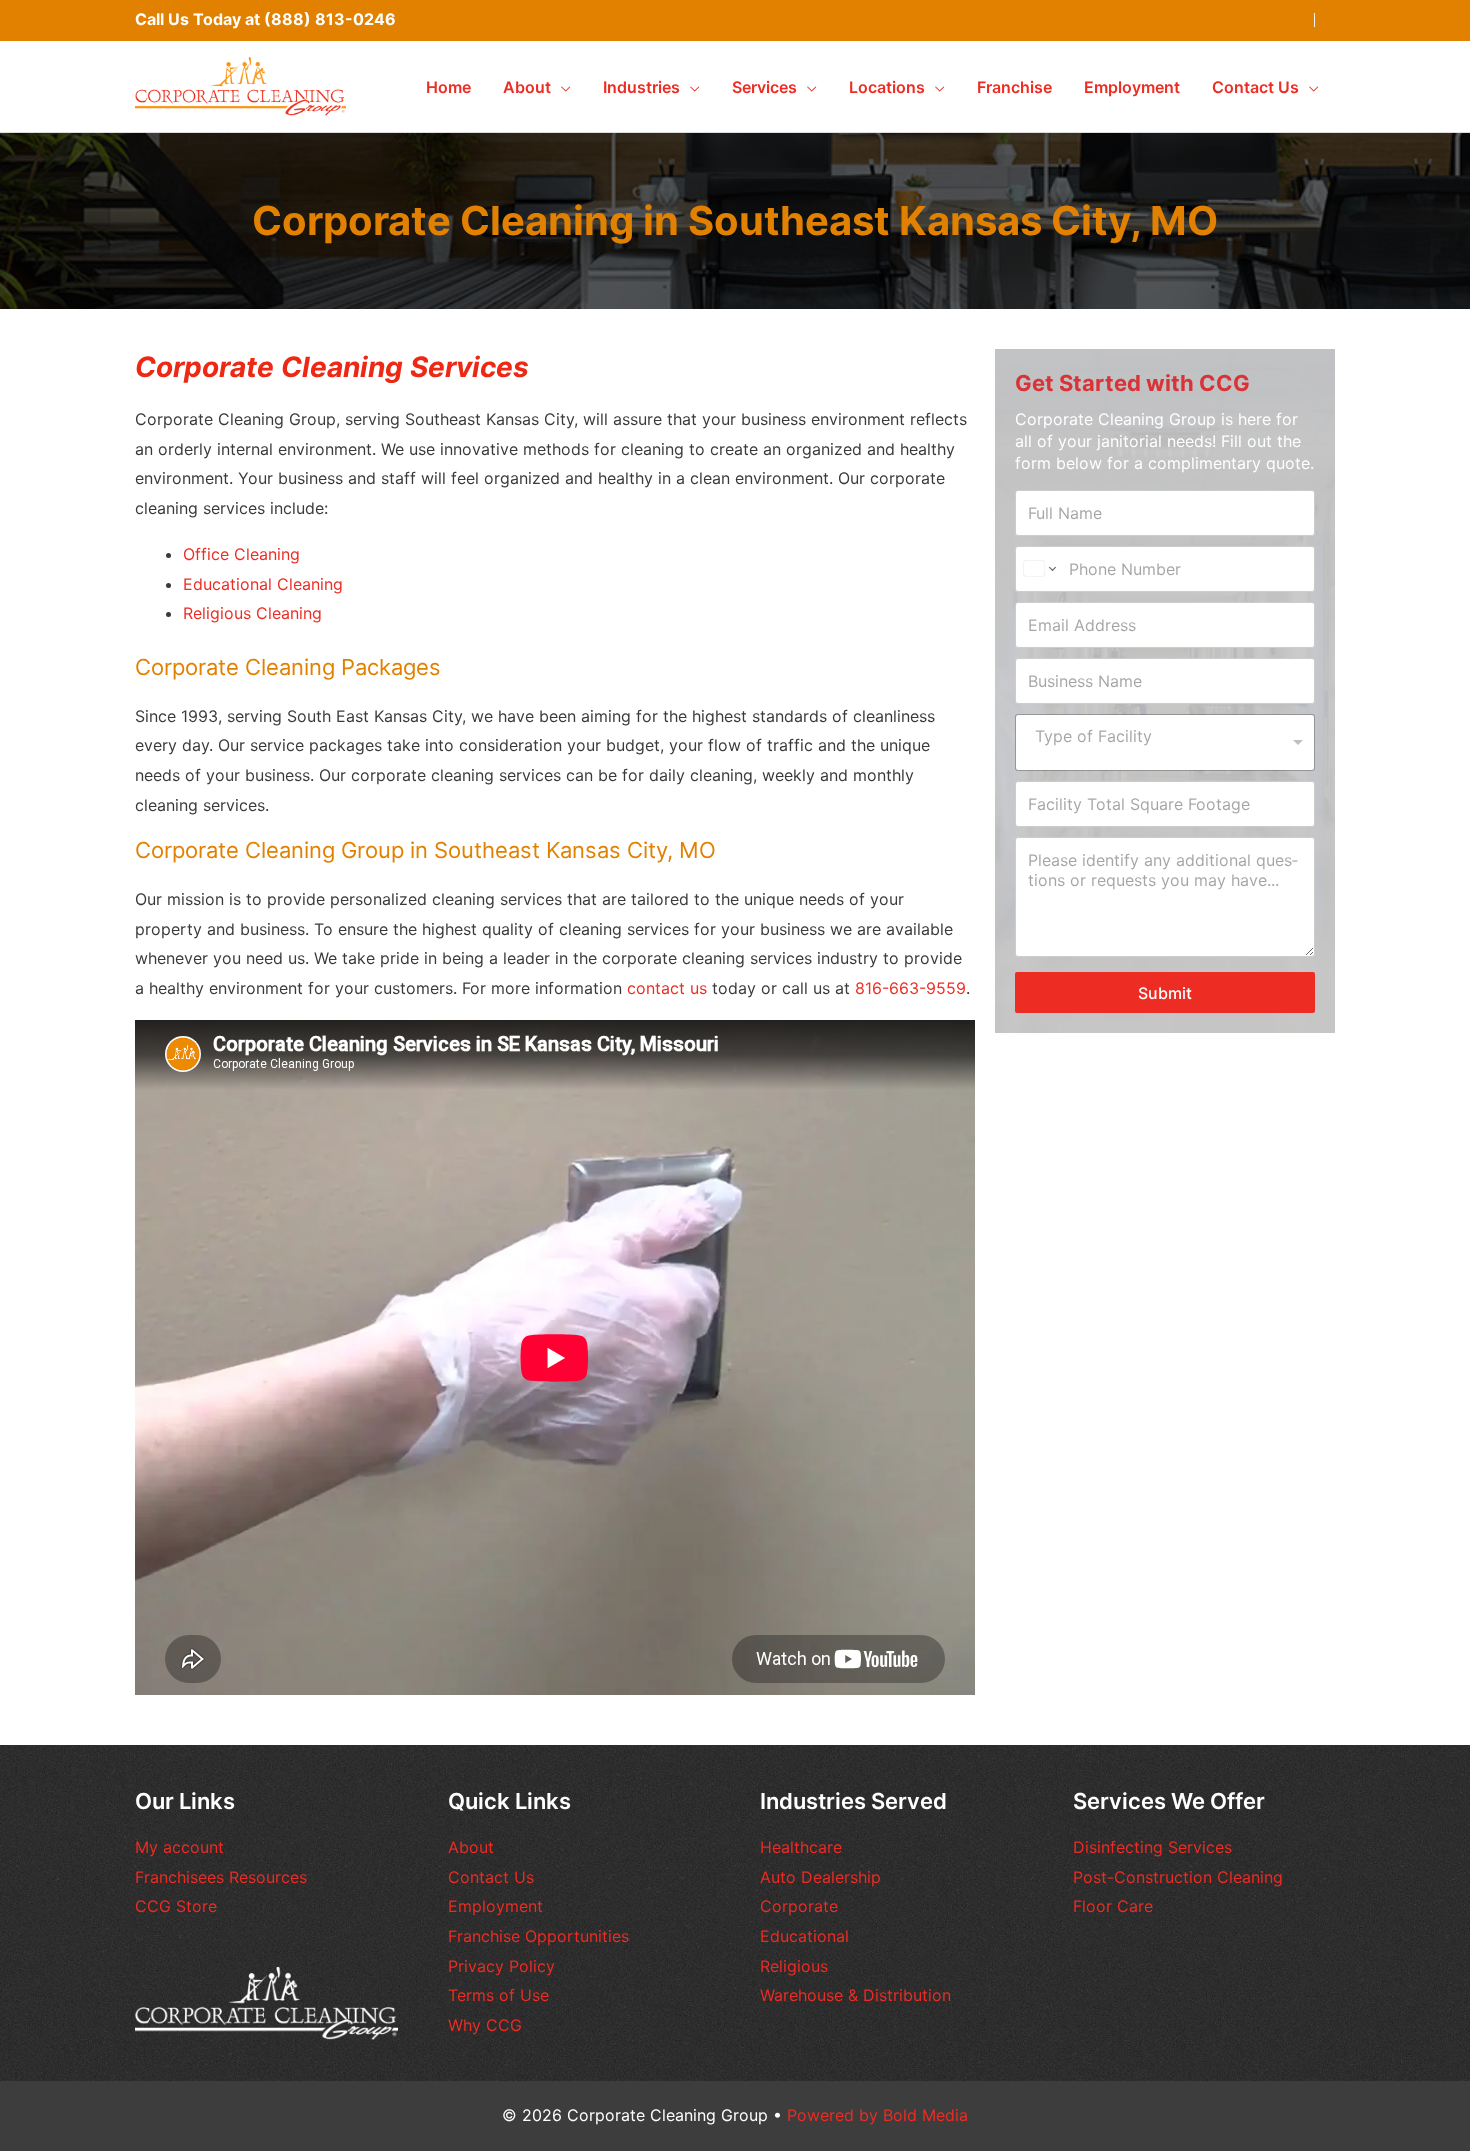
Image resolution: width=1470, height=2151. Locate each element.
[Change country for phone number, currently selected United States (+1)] (1038, 569)
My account (179, 1847)
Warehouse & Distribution (855, 1995)
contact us (667, 988)
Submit (1165, 993)
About (471, 1847)
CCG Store (176, 1906)
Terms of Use (498, 1995)
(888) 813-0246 (330, 19)
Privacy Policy (501, 1966)
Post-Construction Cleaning (1178, 1877)
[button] (561, 87)
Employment (495, 1906)
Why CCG (485, 2025)
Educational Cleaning (263, 584)
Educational (804, 1936)
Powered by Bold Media (877, 2115)
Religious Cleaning (252, 613)
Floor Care (1113, 1906)
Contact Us (491, 1877)
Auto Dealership (820, 1877)
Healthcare (801, 1847)
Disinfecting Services (1152, 1847)
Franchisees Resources (221, 1877)
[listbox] (1165, 742)
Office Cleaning (241, 554)
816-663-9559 (910, 988)
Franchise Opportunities (538, 1936)
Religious (794, 1966)
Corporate (799, 1906)
